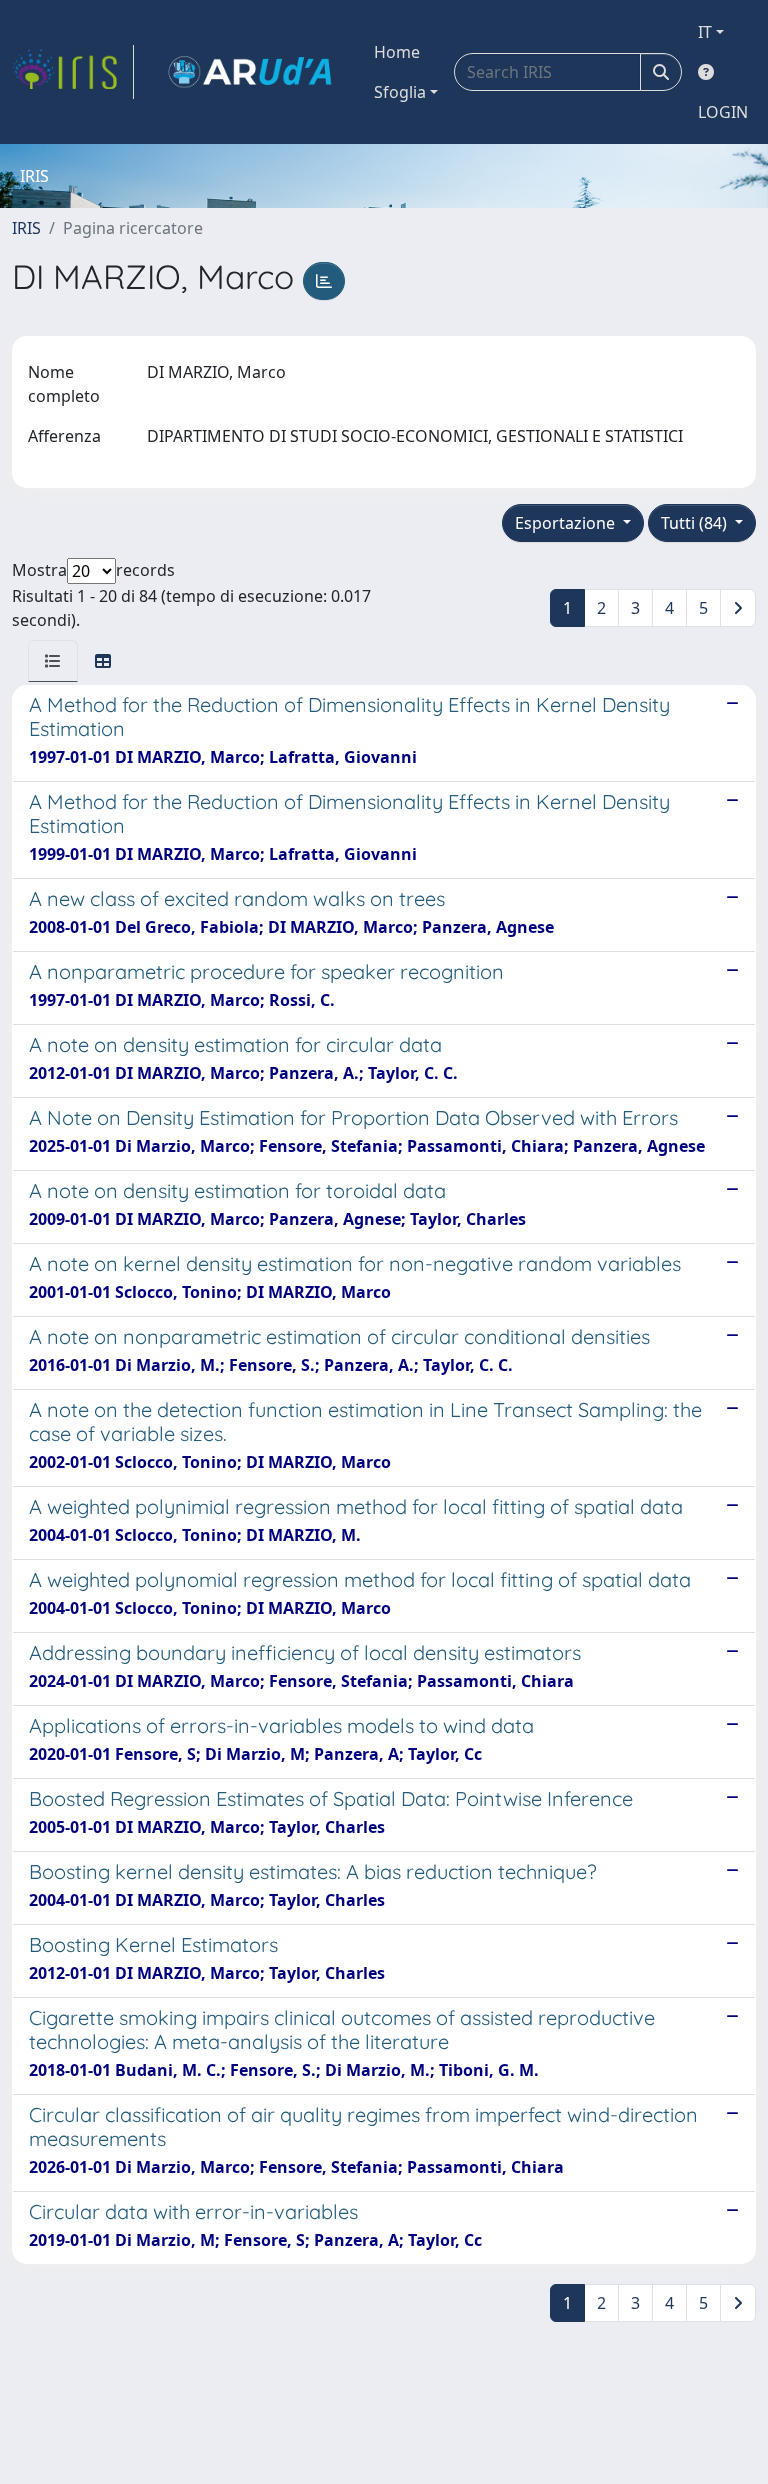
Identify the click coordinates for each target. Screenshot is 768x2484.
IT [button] (705, 32)
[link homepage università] (250, 72)
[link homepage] (73, 72)
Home (397, 52)
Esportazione (567, 523)
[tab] (53, 661)
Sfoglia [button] (400, 92)
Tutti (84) (696, 523)
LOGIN (723, 112)
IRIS (26, 228)
